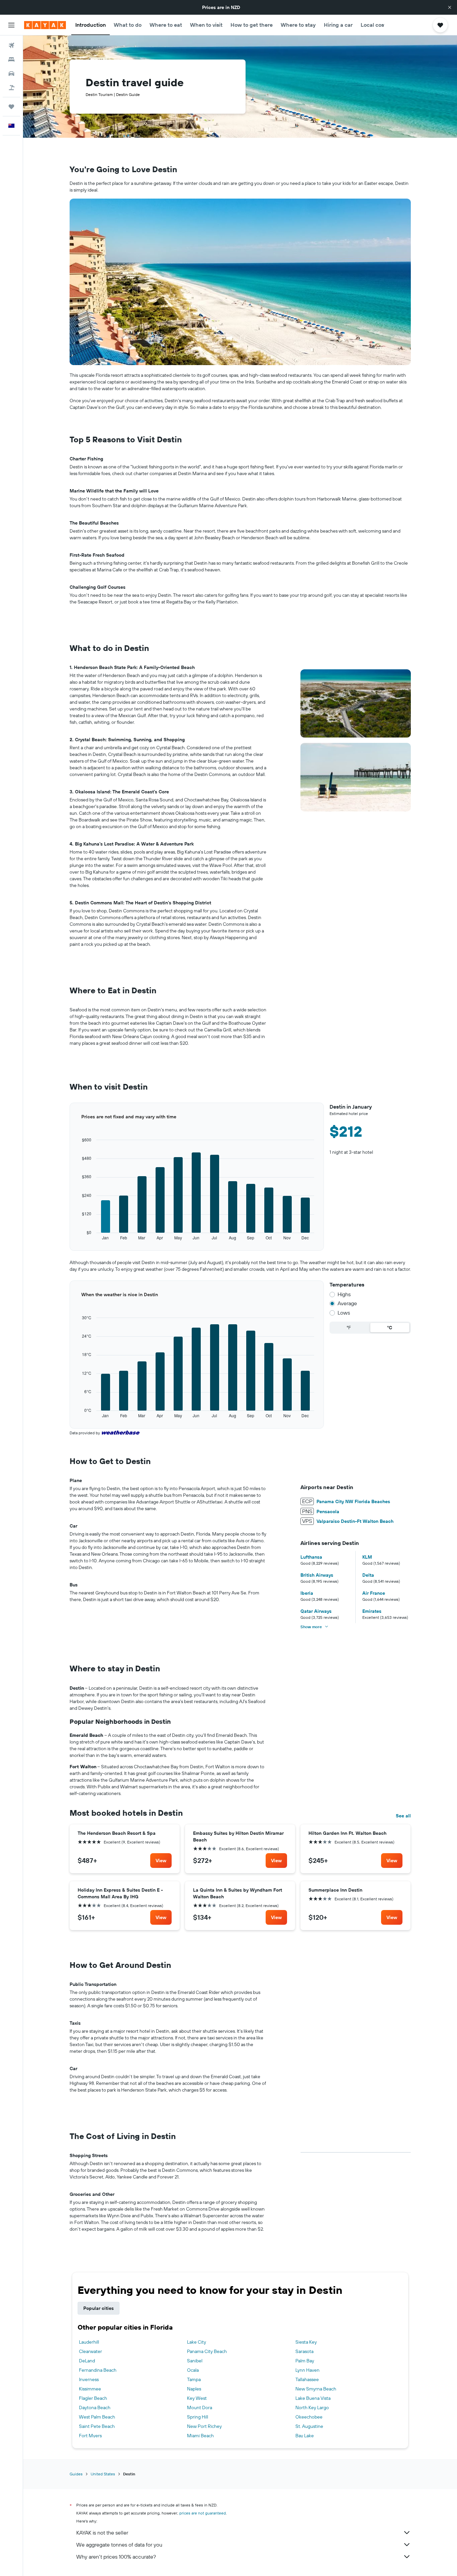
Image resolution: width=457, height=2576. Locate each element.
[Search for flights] (11, 45)
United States (103, 2474)
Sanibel (195, 2361)
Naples (194, 2389)
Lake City (197, 2342)
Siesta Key (306, 2342)
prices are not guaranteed (203, 2513)
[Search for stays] (11, 60)
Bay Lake (305, 2436)
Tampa (194, 2379)
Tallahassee (307, 2379)
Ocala (193, 2370)
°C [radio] (390, 1328)
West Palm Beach (97, 2417)
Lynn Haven (307, 2370)
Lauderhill (89, 2342)
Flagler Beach (93, 2398)
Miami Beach (200, 2436)
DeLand (87, 2361)
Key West (197, 2398)
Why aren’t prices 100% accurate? (116, 2557)
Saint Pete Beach (97, 2426)
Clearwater (90, 2351)
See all (403, 1816)
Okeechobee (309, 2417)
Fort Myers (90, 2436)
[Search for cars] (11, 74)
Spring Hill (198, 2417)
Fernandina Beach (98, 2370)
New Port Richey (204, 2426)
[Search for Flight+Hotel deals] (11, 88)
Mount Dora (200, 2407)
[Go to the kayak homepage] (45, 25)
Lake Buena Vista (313, 2398)
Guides (76, 2474)
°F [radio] (349, 1328)
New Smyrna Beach (316, 2389)
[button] (450, 7)
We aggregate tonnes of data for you (119, 2545)
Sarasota (304, 2351)
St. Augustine (309, 2426)
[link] (161, 1861)
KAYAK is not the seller (102, 2533)
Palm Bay (305, 2361)
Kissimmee (90, 2389)
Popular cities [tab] (99, 2308)
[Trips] (11, 107)
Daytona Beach (95, 2407)
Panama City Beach (207, 2351)
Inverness (89, 2379)
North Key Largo (312, 2407)
